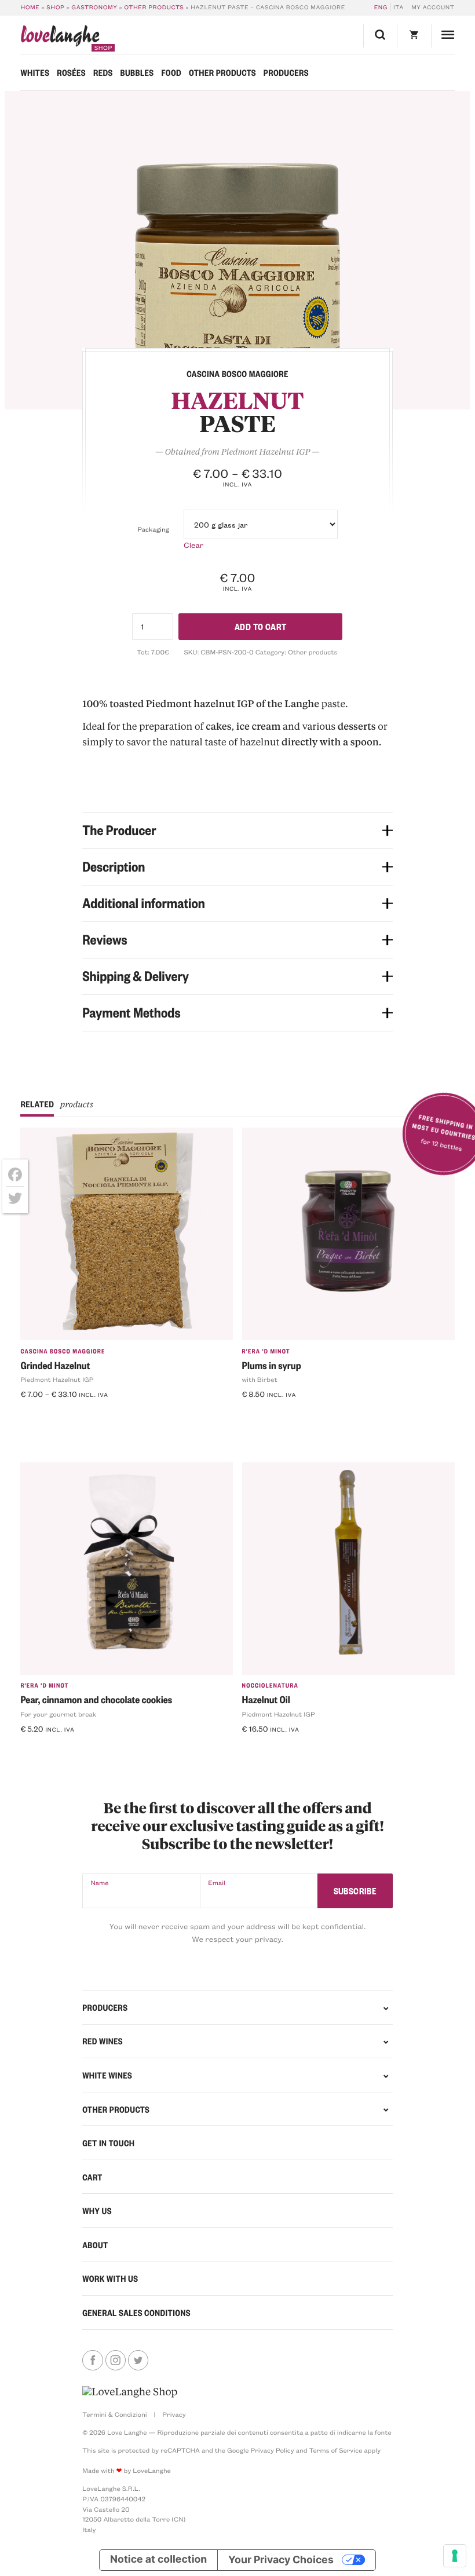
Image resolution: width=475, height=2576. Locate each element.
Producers (286, 72)
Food (171, 72)
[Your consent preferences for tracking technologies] (455, 2556)
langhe (60, 38)
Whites (35, 72)
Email (217, 1882)
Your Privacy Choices (281, 2559)
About (95, 2245)
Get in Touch (108, 2143)
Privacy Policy (272, 2450)
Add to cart (261, 626)
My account (433, 7)
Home (30, 7)
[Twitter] (15, 1198)
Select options (54, 1414)
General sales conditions (136, 2312)
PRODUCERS (105, 2007)
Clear (193, 545)
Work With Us (110, 2278)
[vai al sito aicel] (130, 2392)
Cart (92, 2177)
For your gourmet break (58, 1714)
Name (99, 1882)
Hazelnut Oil (266, 1700)
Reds (103, 72)
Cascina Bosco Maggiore (63, 1351)
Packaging (153, 529)
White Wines (107, 2075)
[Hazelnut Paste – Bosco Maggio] (238, 250)
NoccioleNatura (270, 1685)
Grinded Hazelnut (55, 1366)
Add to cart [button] (269, 1414)
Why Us (97, 2211)
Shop (55, 7)
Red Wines (103, 2041)
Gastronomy (94, 7)
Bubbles (137, 72)
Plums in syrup (272, 1366)
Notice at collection (158, 2559)
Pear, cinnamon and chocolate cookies (96, 1700)
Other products (154, 7)
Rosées (71, 72)
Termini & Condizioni (115, 2414)
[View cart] (414, 36)
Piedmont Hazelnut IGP (57, 1379)
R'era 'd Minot (266, 1351)
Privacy (174, 2414)
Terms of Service (335, 2450)
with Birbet (260, 1379)
